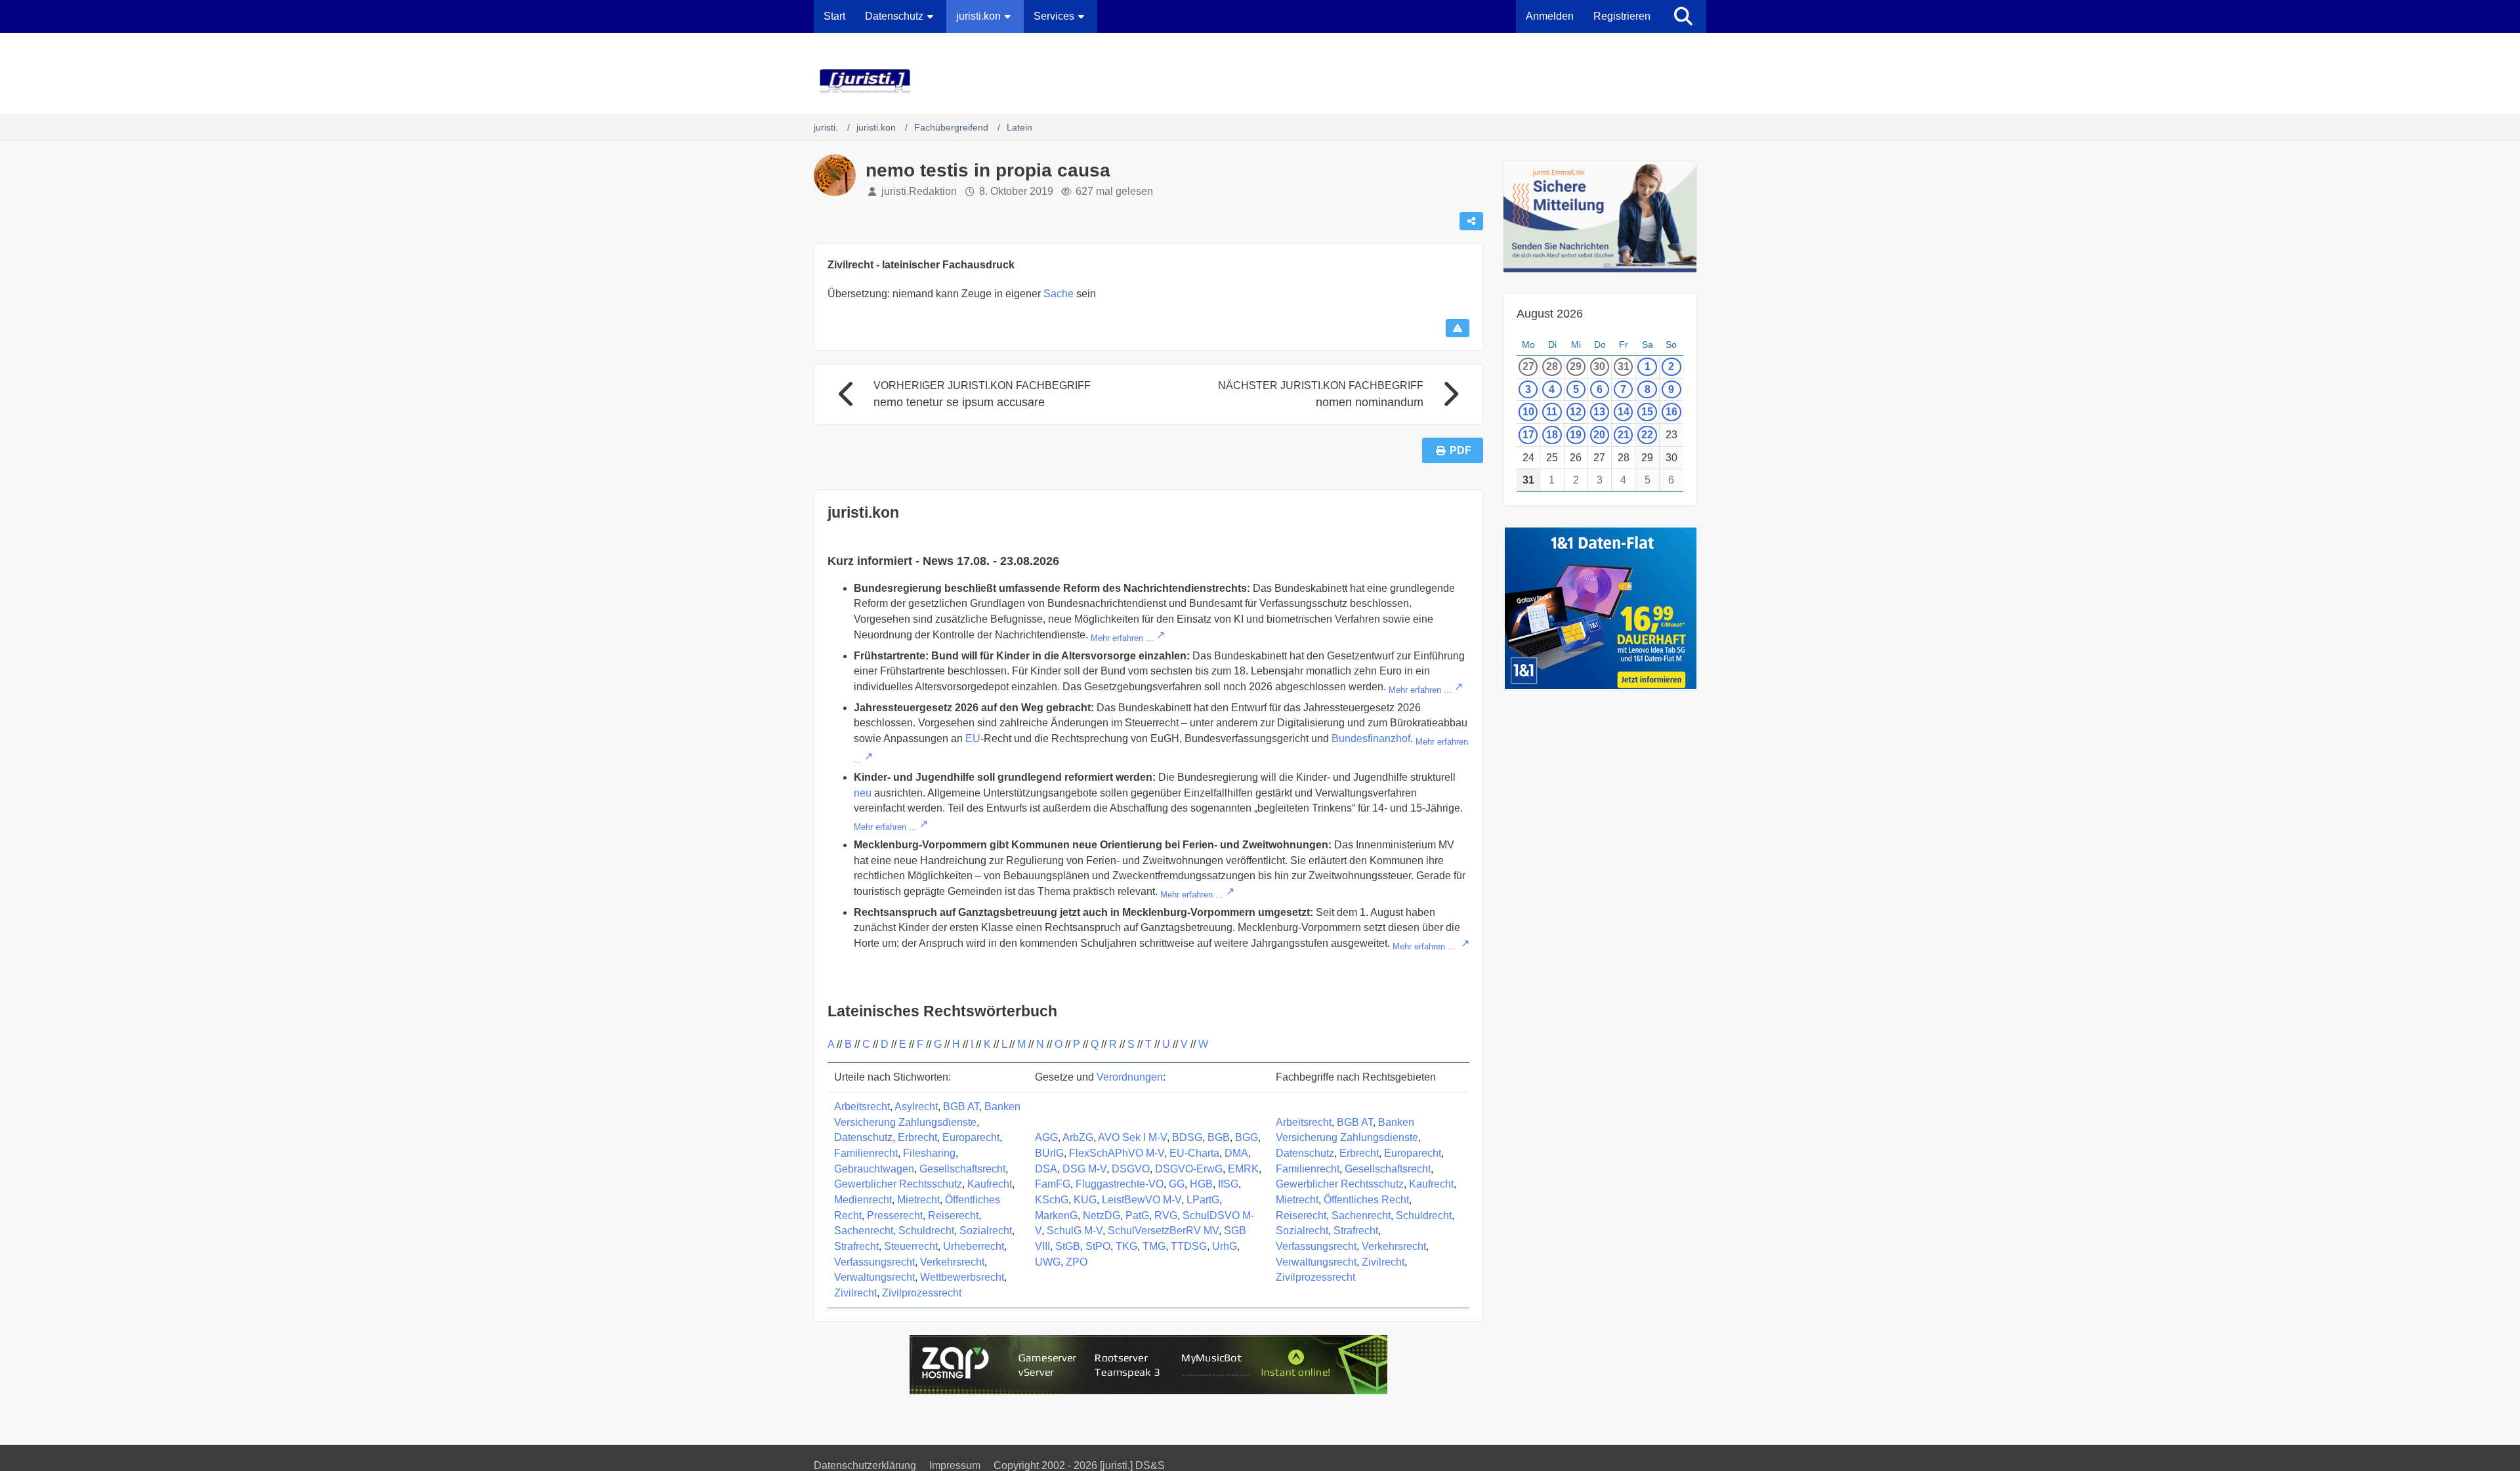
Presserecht (895, 1215)
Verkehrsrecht (952, 1262)
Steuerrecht (911, 1246)
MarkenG (1056, 1215)
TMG (1154, 1246)
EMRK (1243, 1169)
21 (1624, 435)
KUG (1085, 1200)
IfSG (1228, 1184)
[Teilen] (1471, 221)
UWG (1048, 1262)
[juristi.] (1260, 81)
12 (1576, 412)
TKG (1126, 1246)
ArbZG (1078, 1137)
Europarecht (971, 1137)
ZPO (1077, 1262)
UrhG (1225, 1246)
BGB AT (961, 1107)
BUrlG (1049, 1153)
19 (1576, 435)
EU (973, 738)
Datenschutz (863, 1137)
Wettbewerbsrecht (962, 1277)
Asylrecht (916, 1107)
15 (1647, 412)
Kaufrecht (990, 1184)
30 (1599, 366)
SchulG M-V (1075, 1231)
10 (1528, 412)
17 (1528, 435)
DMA (1236, 1153)
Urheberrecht (974, 1246)
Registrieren (1622, 16)
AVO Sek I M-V (1132, 1137)
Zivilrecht (855, 1293)
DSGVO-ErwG (1189, 1169)
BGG (1247, 1137)
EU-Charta (1194, 1153)
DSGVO (1131, 1169)
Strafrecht (856, 1246)
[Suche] (1683, 16)
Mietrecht (918, 1200)
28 (1552, 366)
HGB (1201, 1184)
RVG (1166, 1215)
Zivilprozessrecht (922, 1293)
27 (1528, 366)
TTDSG (1189, 1246)
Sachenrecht (864, 1231)
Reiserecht (953, 1215)
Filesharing (929, 1153)
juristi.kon (863, 512)
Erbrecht (917, 1137)
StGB (1068, 1246)
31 (1624, 366)
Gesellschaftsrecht (962, 1169)
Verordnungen (1130, 1077)
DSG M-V (1084, 1169)
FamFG (1053, 1184)
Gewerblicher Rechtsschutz (898, 1184)
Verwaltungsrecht (874, 1277)
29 (1576, 366)
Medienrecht (863, 1200)
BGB (1219, 1137)
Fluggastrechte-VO (1120, 1184)
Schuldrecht (926, 1231)
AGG (1046, 1137)
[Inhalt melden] (1458, 328)
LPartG (1203, 1200)
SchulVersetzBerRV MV (1163, 1231)
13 (1599, 412)
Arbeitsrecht (862, 1107)
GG (1177, 1184)
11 (1552, 412)
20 (1599, 435)
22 (1647, 435)
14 (1624, 412)
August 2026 (1550, 314)
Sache (1059, 294)
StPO (1098, 1246)
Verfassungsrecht (874, 1262)
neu (863, 793)
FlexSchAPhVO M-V (1117, 1153)
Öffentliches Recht (1366, 1200)
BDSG (1187, 1137)
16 (1671, 412)
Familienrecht (866, 1153)
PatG (1137, 1215)
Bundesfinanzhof (1371, 738)
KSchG (1052, 1200)
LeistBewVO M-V (1142, 1200)
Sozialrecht (986, 1231)
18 (1552, 435)
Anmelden (1550, 16)
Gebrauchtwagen (874, 1169)
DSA (1046, 1169)
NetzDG (1102, 1215)
